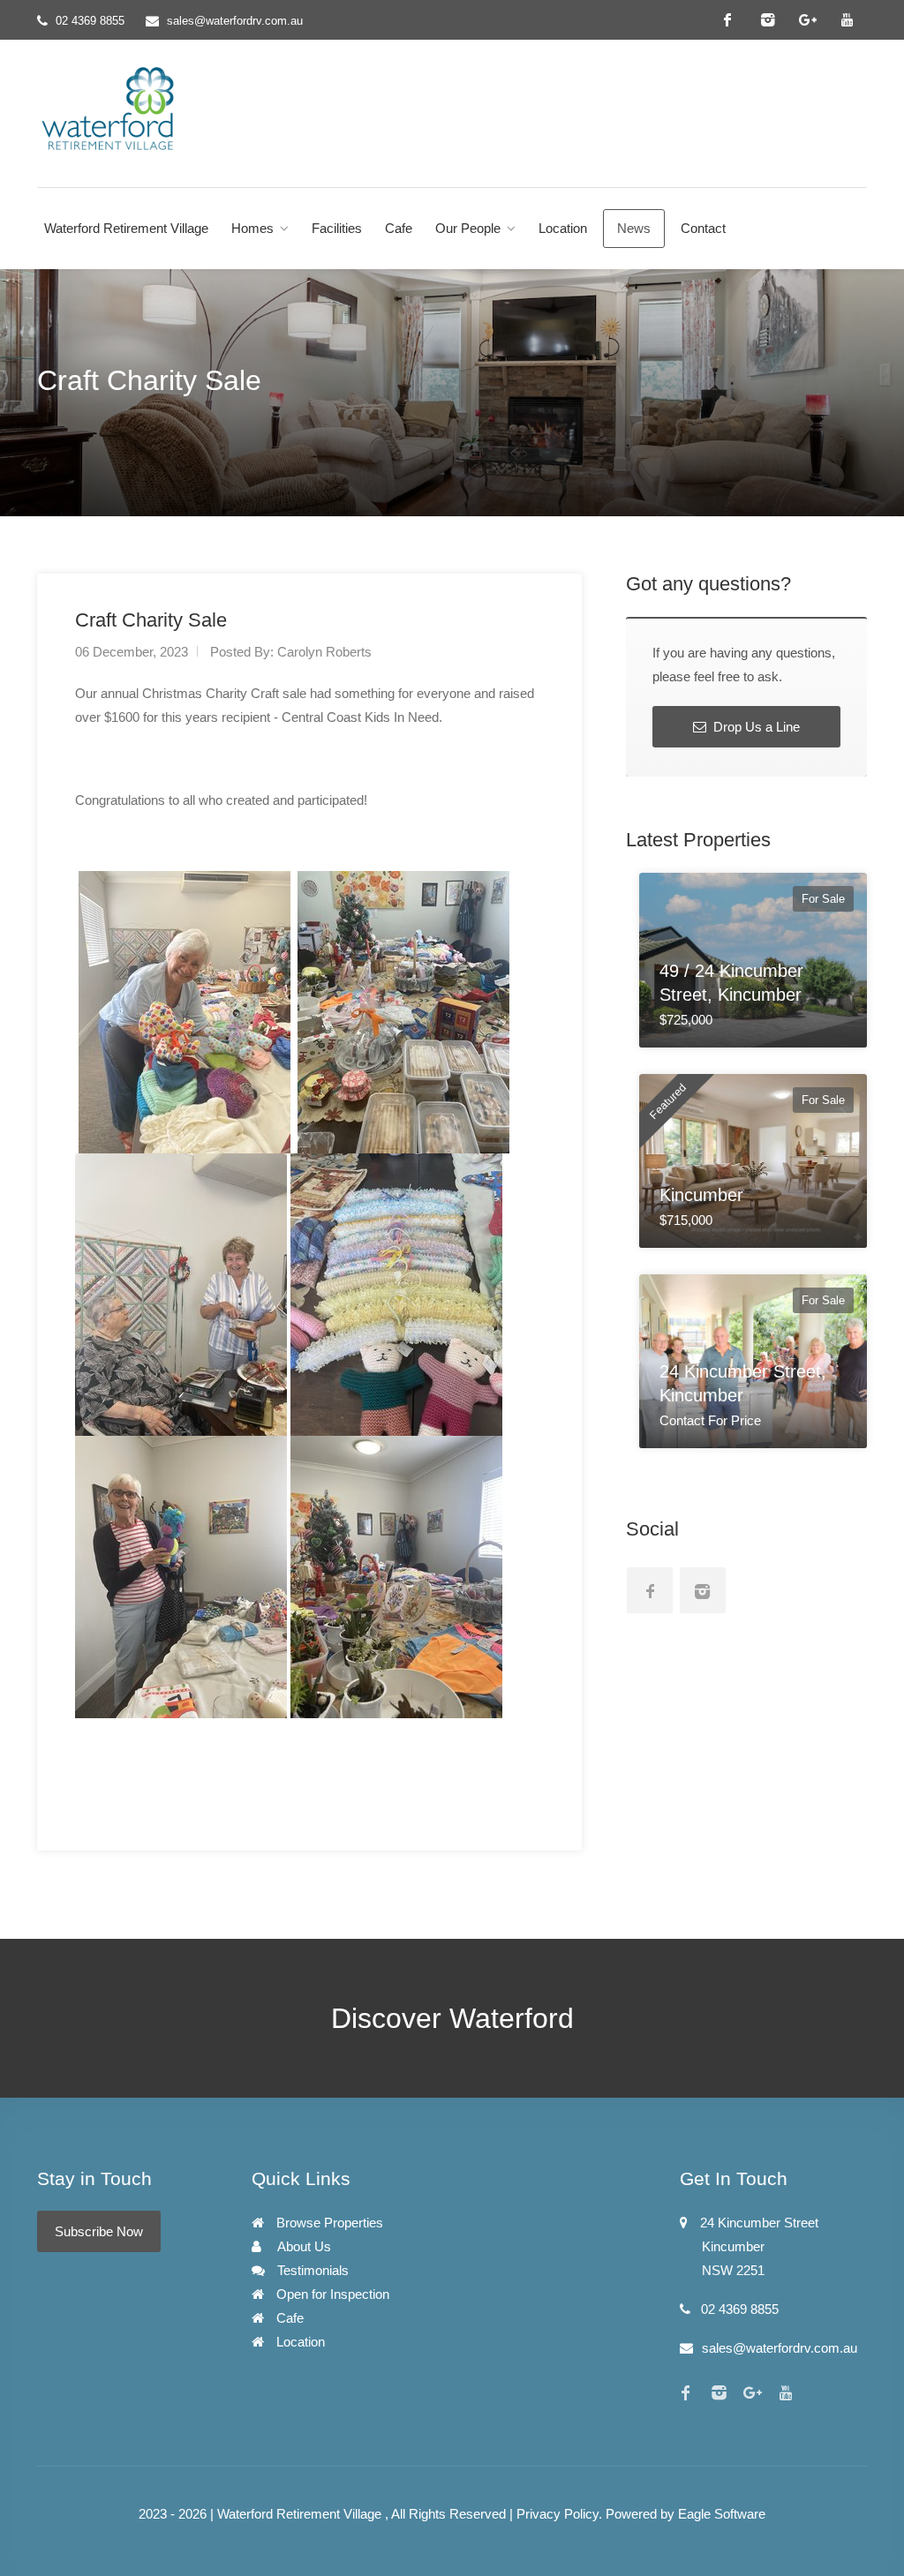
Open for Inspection (331, 2294)
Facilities (337, 228)
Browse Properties (328, 2223)
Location (563, 228)
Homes (252, 228)
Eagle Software (722, 2514)
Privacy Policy (557, 2514)
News (634, 228)
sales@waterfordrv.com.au (235, 21)
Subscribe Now (99, 2231)
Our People (468, 228)
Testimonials (311, 2270)
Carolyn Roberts (324, 652)
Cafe (399, 228)
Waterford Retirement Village (126, 228)
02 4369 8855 (90, 21)
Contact (703, 228)
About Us (303, 2246)
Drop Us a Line (755, 727)
